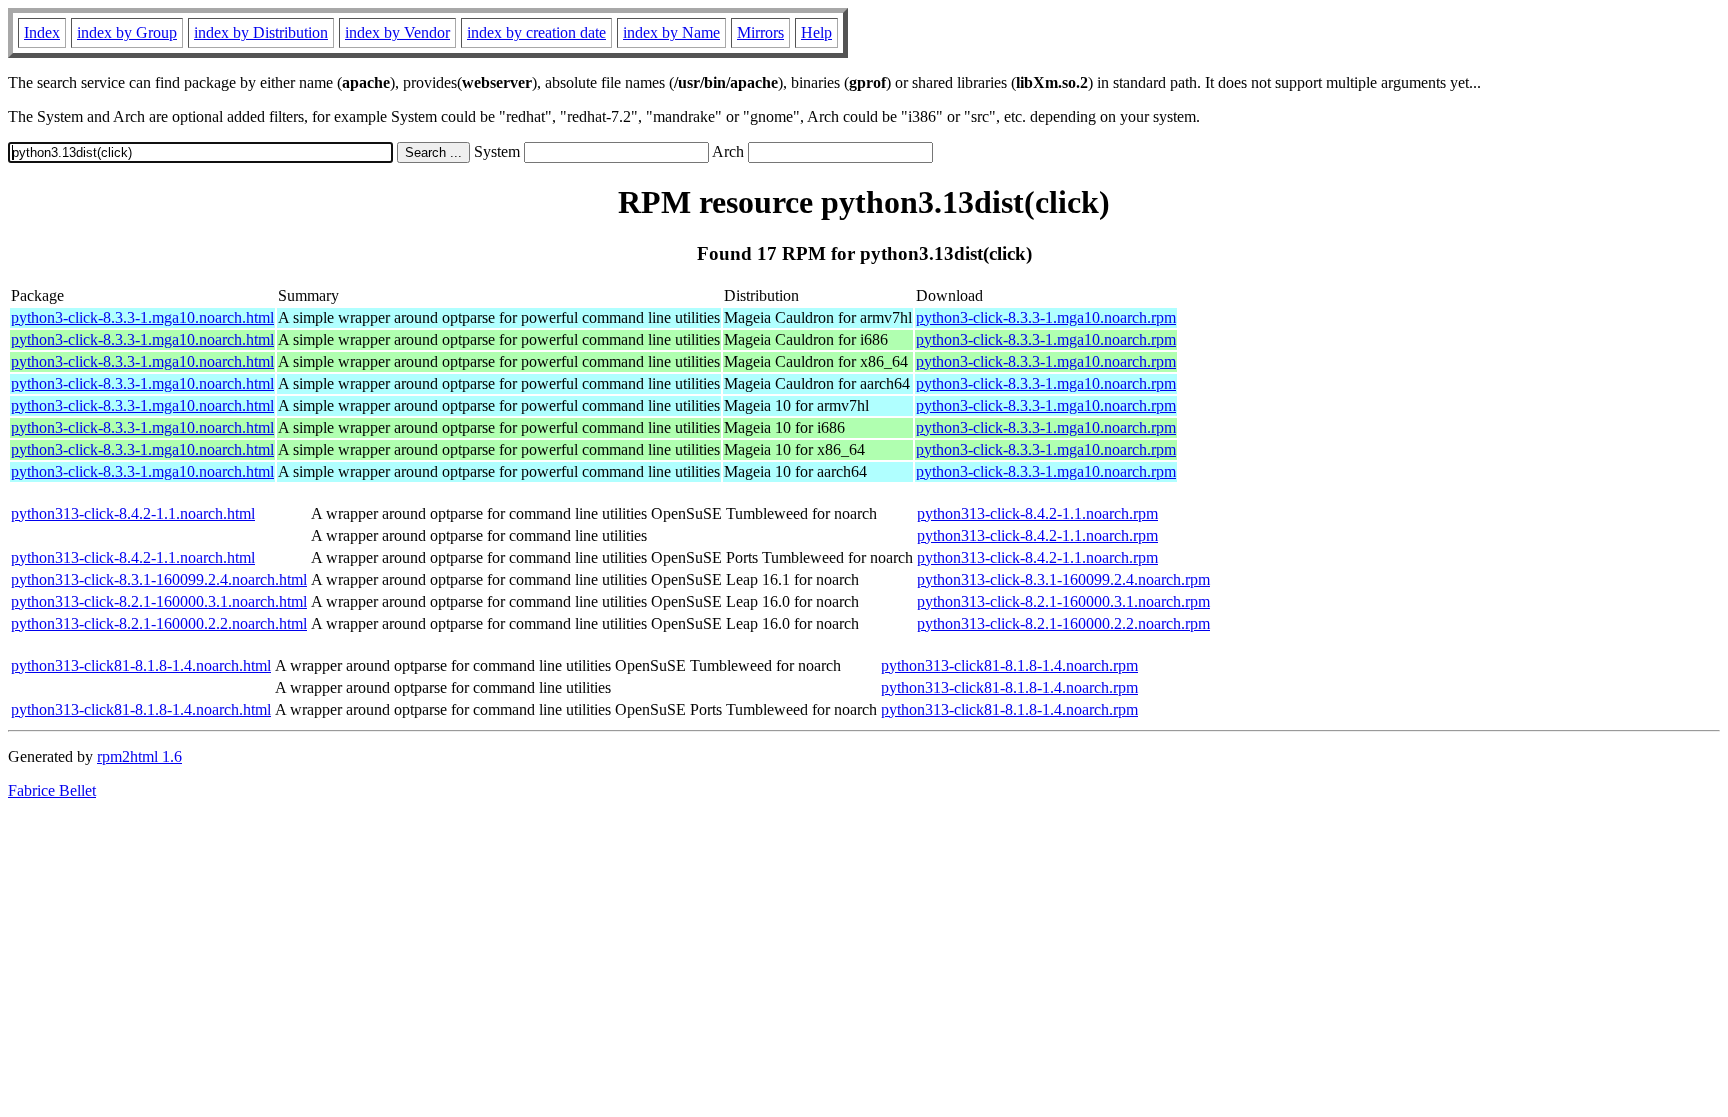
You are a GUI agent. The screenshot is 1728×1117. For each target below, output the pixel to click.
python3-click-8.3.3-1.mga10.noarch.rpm (1046, 317)
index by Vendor (397, 32)
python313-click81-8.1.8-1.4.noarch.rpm (1009, 665)
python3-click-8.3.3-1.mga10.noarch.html (142, 317)
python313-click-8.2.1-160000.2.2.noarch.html (159, 623)
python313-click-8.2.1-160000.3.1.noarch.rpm (1063, 601)
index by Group (127, 32)
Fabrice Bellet (52, 790)
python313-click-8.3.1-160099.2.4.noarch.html (159, 579)
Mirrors (760, 32)
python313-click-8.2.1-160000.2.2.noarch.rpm (1063, 623)
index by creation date (536, 32)
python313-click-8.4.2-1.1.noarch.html (133, 513)
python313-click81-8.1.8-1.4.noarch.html (141, 665)
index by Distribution (261, 32)
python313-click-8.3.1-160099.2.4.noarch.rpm (1063, 579)
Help (816, 32)
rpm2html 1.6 (139, 756)
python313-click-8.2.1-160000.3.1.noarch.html (159, 601)
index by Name (671, 32)
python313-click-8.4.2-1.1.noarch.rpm (1037, 513)
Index (42, 32)
